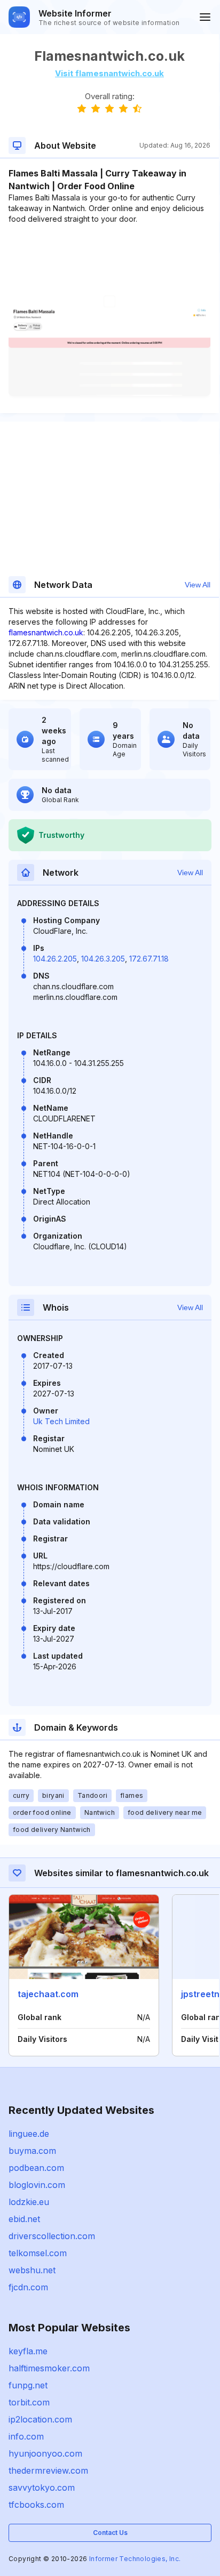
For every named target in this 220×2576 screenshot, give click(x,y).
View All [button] (198, 585)
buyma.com (32, 2151)
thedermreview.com (48, 2470)
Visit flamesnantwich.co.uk (109, 73)
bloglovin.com (37, 2185)
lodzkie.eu (29, 2202)
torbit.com (29, 2402)
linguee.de (29, 2134)
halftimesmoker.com (49, 2368)
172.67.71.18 (149, 959)
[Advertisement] (109, 257)
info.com (26, 2436)
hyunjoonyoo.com (45, 2453)
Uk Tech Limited (61, 1421)
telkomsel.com (38, 2253)
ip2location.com (40, 2419)
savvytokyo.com (42, 2488)
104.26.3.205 (103, 959)
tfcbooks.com (36, 2505)
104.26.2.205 (55, 959)
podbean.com (36, 2168)
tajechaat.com (48, 1994)
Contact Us (110, 2533)
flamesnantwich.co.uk (46, 632)
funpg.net (28, 2385)
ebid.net (24, 2219)
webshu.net (32, 2270)
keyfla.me (28, 2351)
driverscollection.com (52, 2236)
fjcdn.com (28, 2287)
